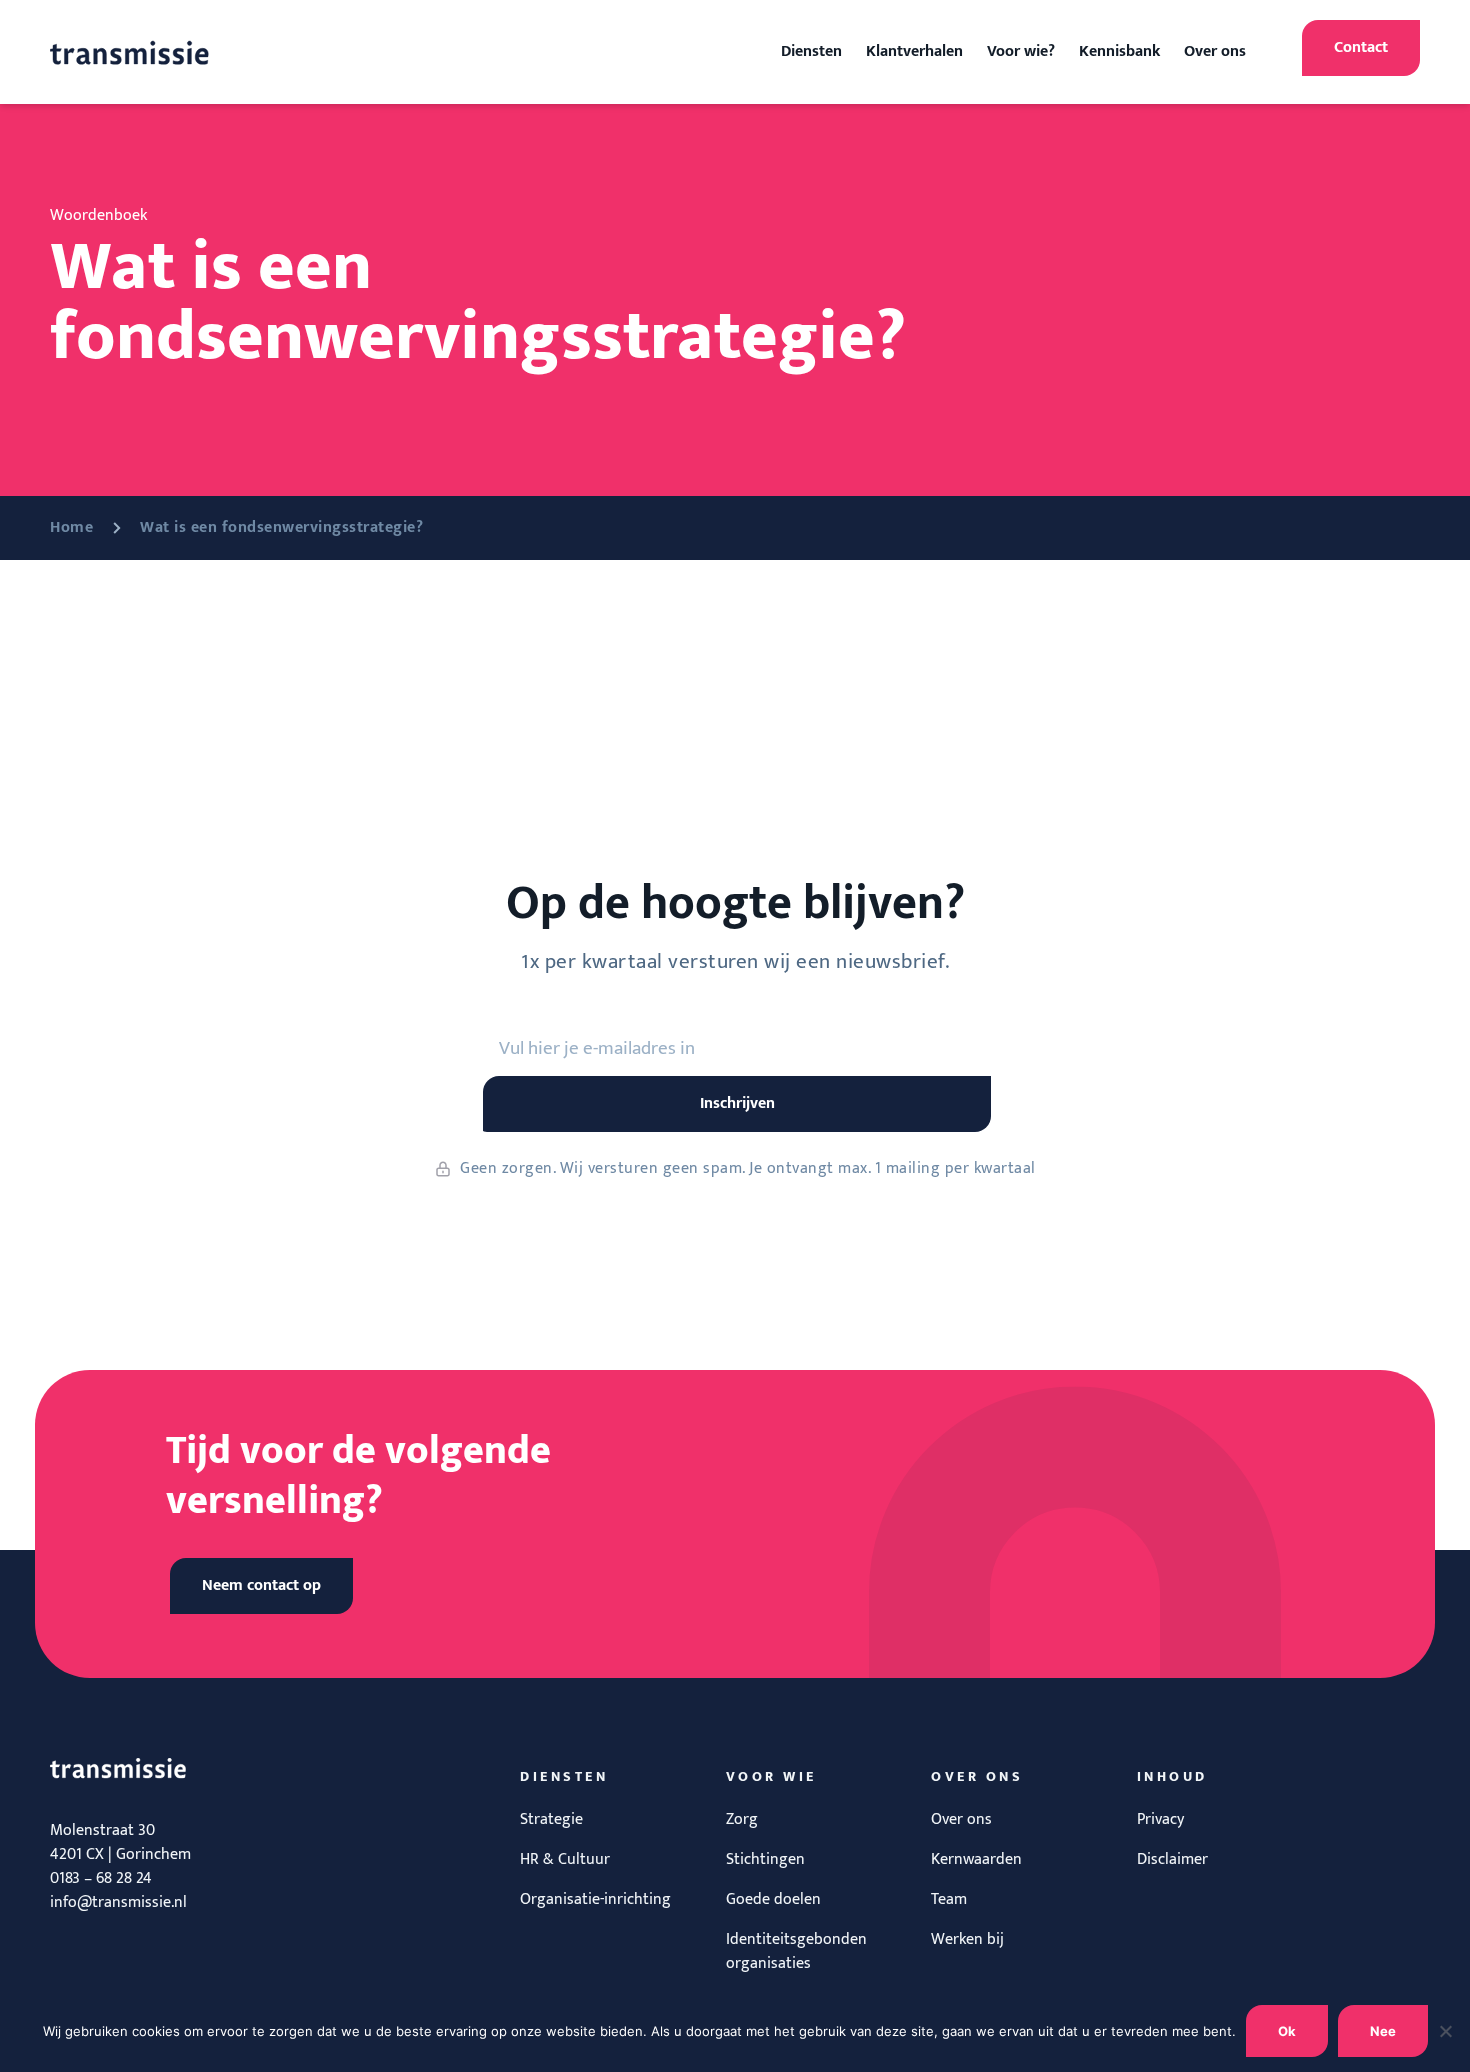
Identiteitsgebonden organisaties (796, 1951)
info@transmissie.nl (118, 1902)
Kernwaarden (976, 1859)
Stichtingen (765, 1859)
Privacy (1160, 1819)
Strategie (551, 1819)
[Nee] (1445, 2031)
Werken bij (967, 1939)
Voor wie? (1021, 51)
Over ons (1215, 51)
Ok (1287, 2031)
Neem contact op (261, 1585)
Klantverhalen (914, 51)
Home (71, 527)
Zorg (742, 1819)
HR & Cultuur (565, 1859)
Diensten (811, 51)
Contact (1361, 47)
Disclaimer (1172, 1859)
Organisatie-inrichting (595, 1899)
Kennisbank (1119, 51)
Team (949, 1899)
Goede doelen (773, 1899)
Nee (1383, 2031)
